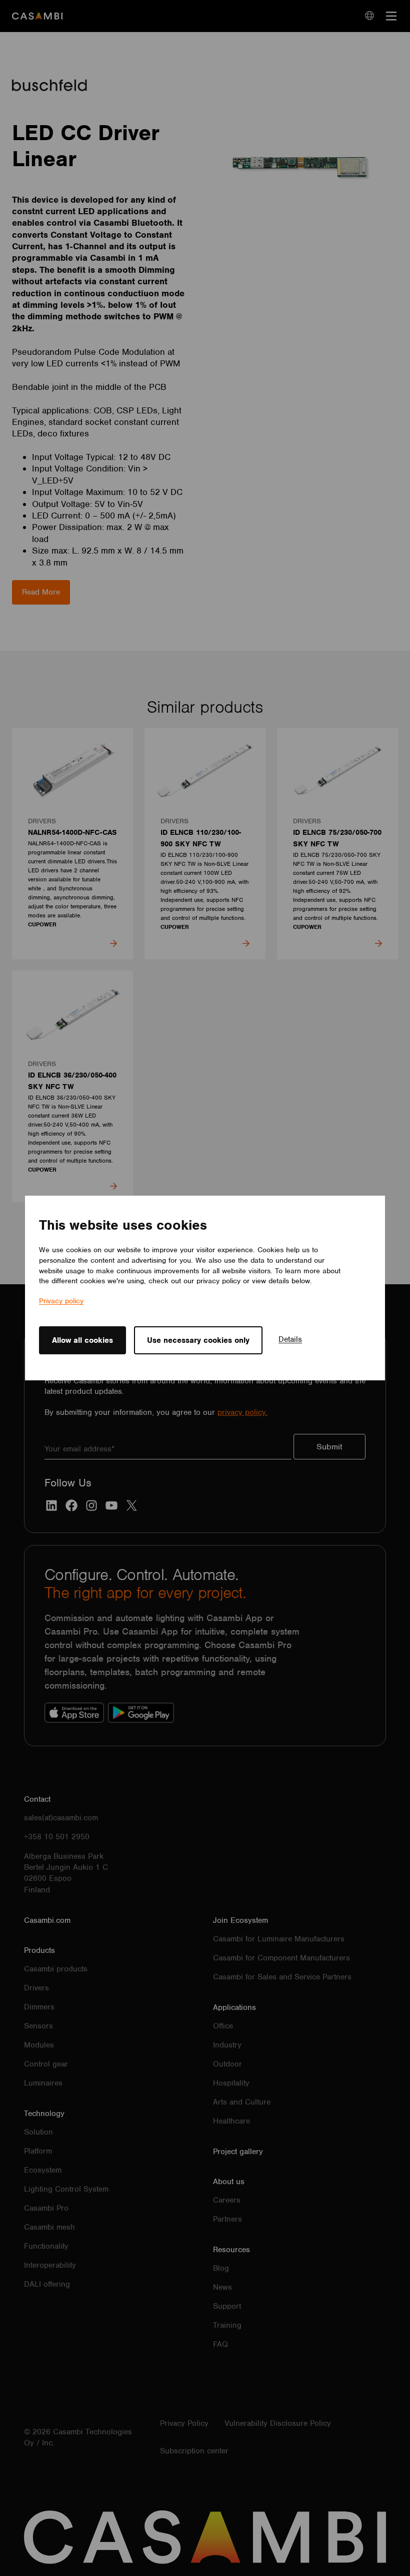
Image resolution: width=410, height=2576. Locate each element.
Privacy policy (61, 1301)
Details (290, 1339)
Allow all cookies (82, 1340)
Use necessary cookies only (198, 1340)
